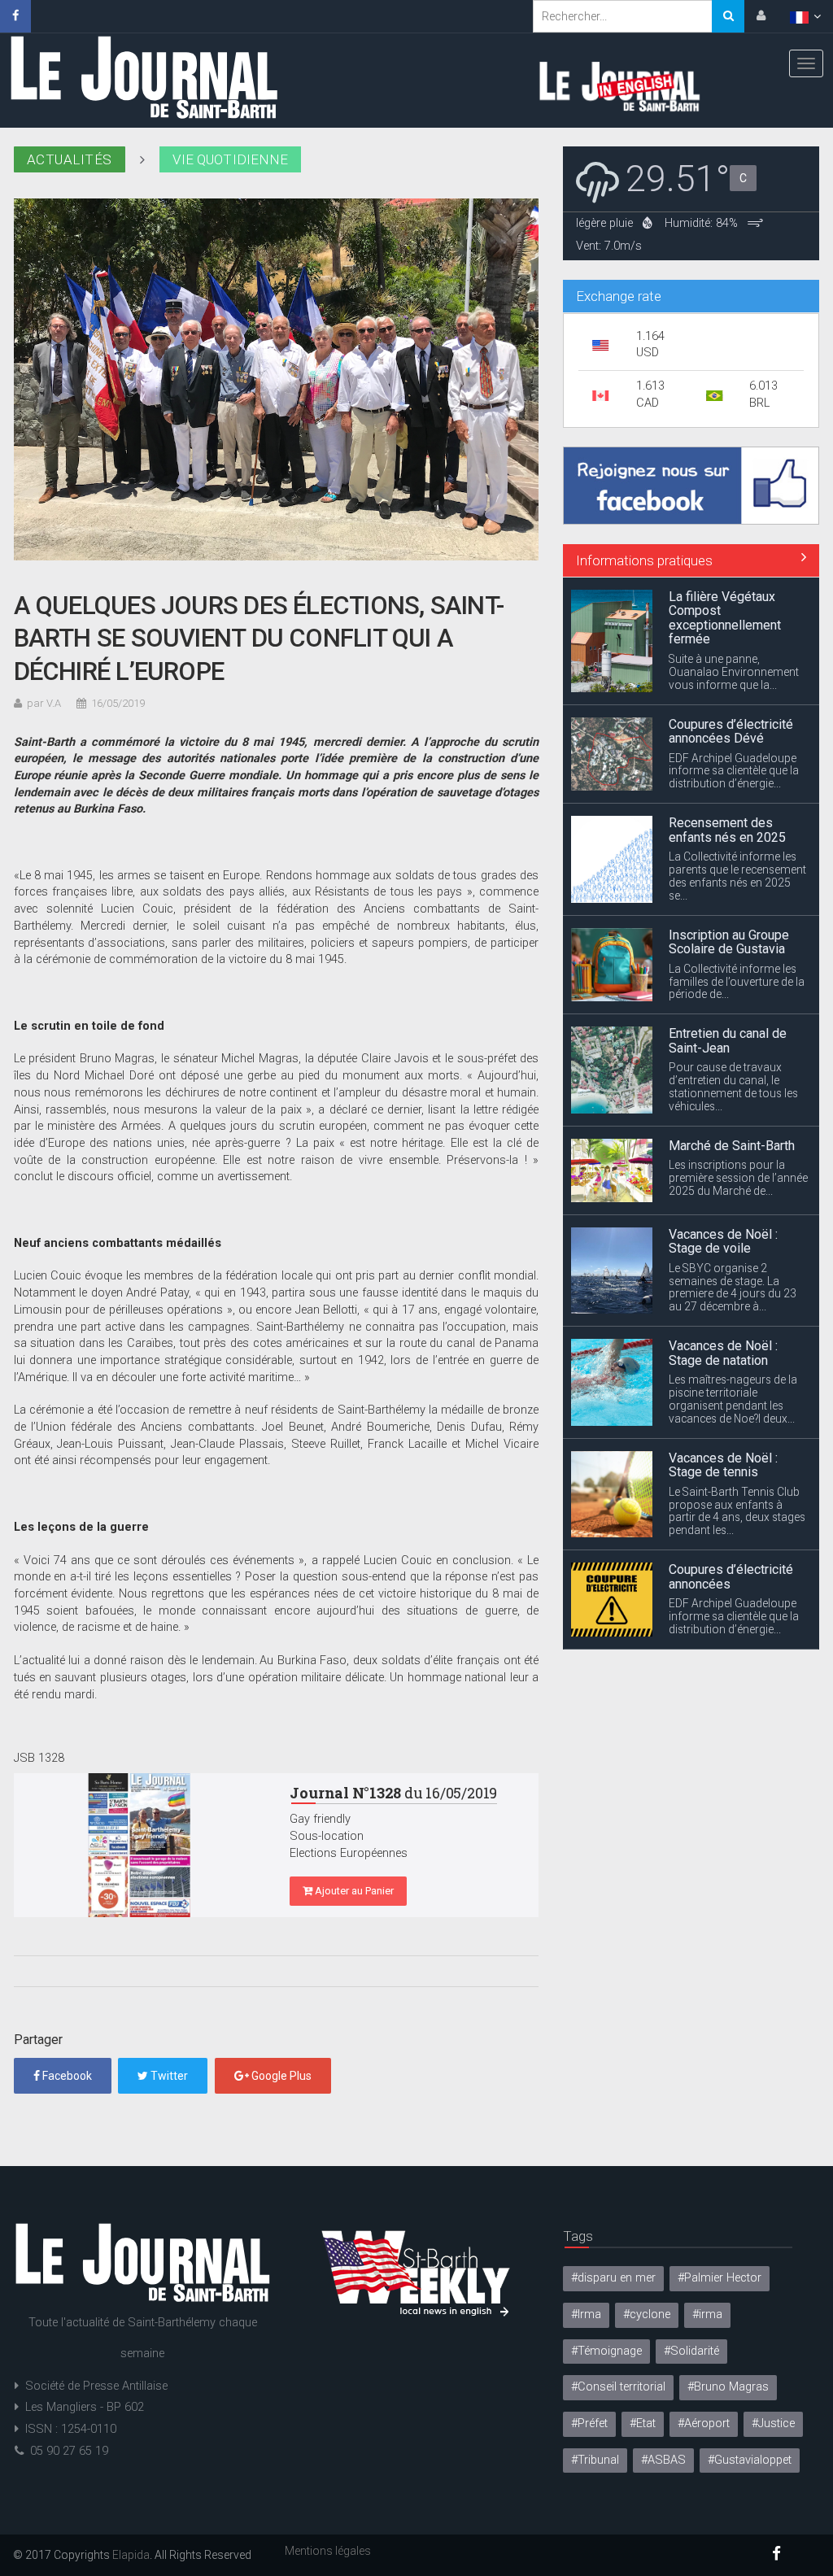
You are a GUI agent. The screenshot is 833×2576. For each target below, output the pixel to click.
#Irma (586, 2314)
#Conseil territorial (618, 2387)
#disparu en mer (613, 2278)
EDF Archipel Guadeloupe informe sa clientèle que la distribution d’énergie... (734, 643)
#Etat (643, 2423)
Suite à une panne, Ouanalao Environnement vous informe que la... (734, 1616)
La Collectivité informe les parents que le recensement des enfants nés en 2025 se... (737, 749)
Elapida (131, 2555)
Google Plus (280, 2076)
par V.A (44, 703)
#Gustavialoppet (750, 2460)
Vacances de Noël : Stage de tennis (723, 1338)
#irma (707, 2314)
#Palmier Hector (720, 2278)
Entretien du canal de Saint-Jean (728, 914)
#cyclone (647, 2314)
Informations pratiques (644, 560)
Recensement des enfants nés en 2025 (727, 702)
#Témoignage (606, 2351)
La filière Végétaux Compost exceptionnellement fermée (725, 1563)
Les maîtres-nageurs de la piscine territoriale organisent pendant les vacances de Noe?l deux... (733, 1272)
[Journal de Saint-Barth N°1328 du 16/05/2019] (140, 1845)
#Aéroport (704, 2423)
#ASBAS (663, 2460)
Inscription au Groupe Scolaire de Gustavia (729, 815)
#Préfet (589, 2423)
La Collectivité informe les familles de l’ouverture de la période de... (737, 854)
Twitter (168, 2076)
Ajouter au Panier (353, 1891)
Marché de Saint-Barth (732, 1018)
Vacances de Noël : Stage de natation (723, 1225)
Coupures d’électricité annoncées (731, 1449)
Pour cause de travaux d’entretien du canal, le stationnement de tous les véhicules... (733, 960)
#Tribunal (595, 2460)
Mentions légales (328, 2551)
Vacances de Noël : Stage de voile (723, 1114)
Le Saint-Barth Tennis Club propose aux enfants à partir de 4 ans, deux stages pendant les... (737, 1384)
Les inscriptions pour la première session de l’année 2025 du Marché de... (738, 1051)
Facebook (66, 2076)
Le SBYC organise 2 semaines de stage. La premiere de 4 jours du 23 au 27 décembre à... (733, 1160)
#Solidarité (691, 2351)
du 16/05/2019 (393, 1793)
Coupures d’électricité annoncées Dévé (731, 604)
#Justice (773, 2423)
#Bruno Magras (728, 2387)
